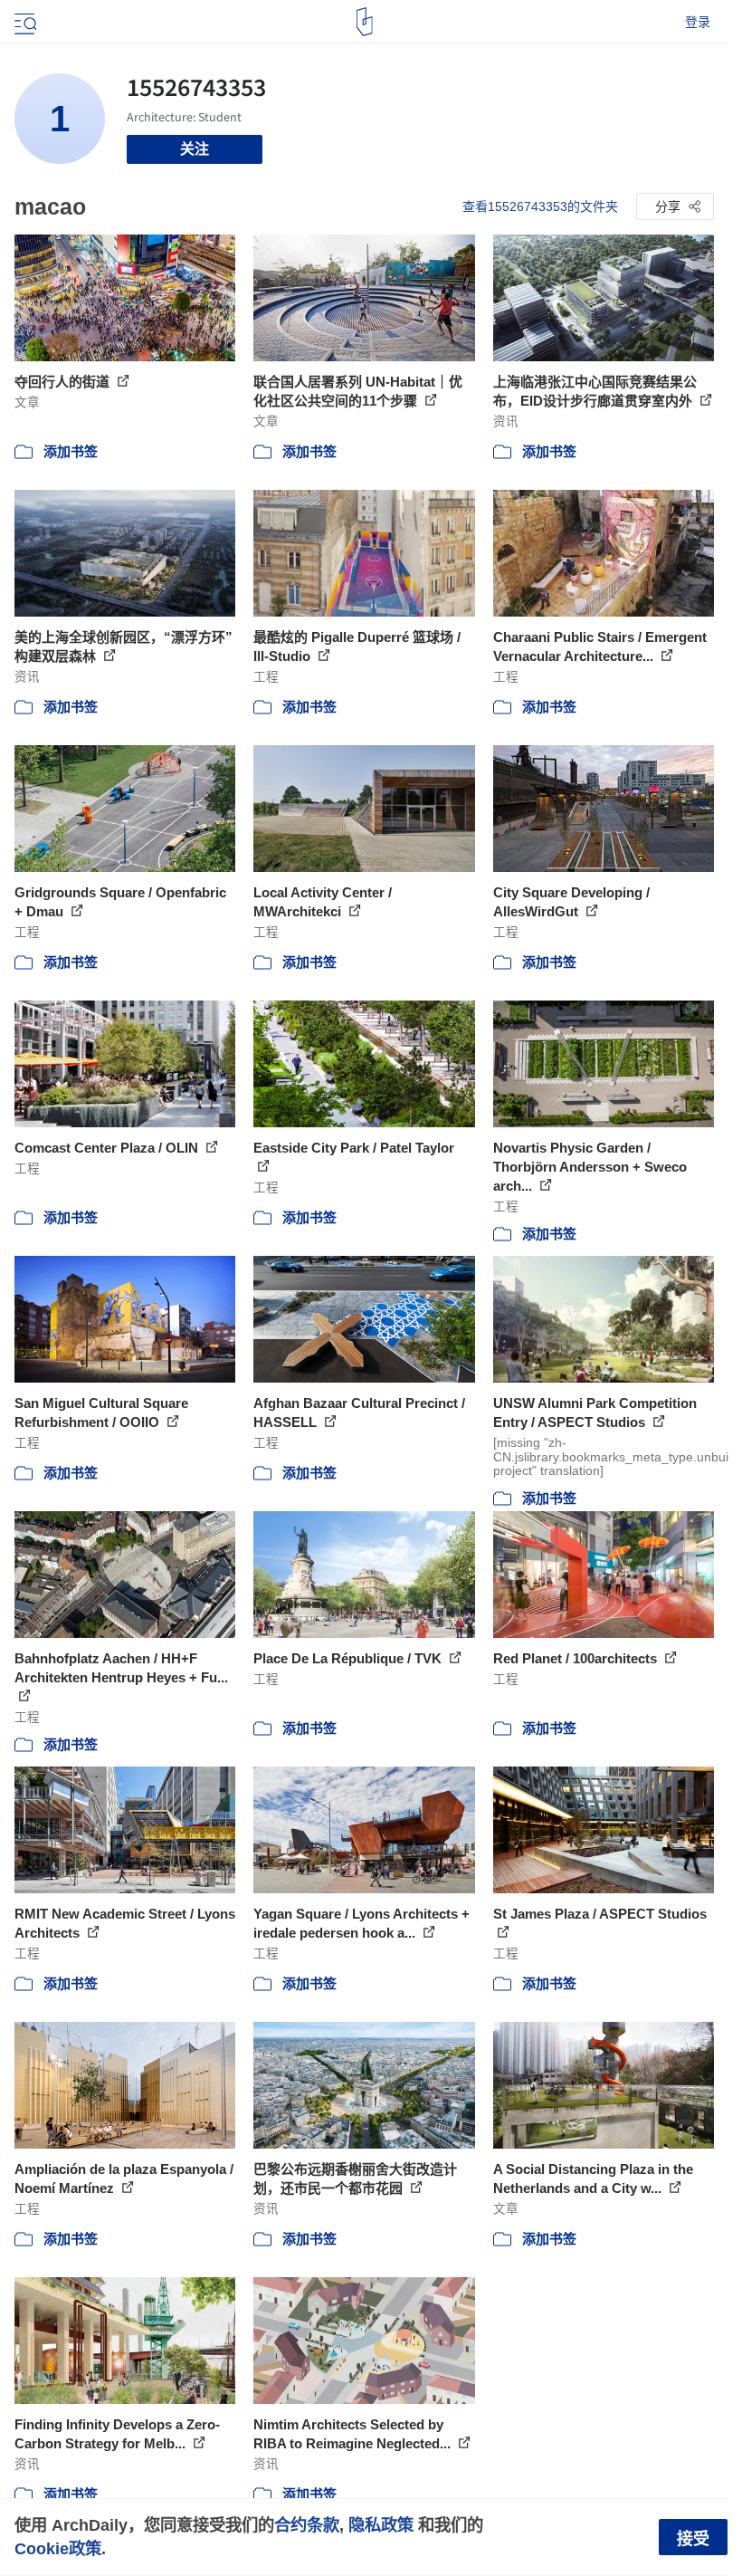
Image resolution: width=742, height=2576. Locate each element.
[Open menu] (24, 22)
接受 (693, 2539)
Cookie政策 (58, 2548)
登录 (698, 22)
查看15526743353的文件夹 (540, 206)
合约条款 (307, 2525)
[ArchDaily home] (364, 22)
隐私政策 (381, 2525)
